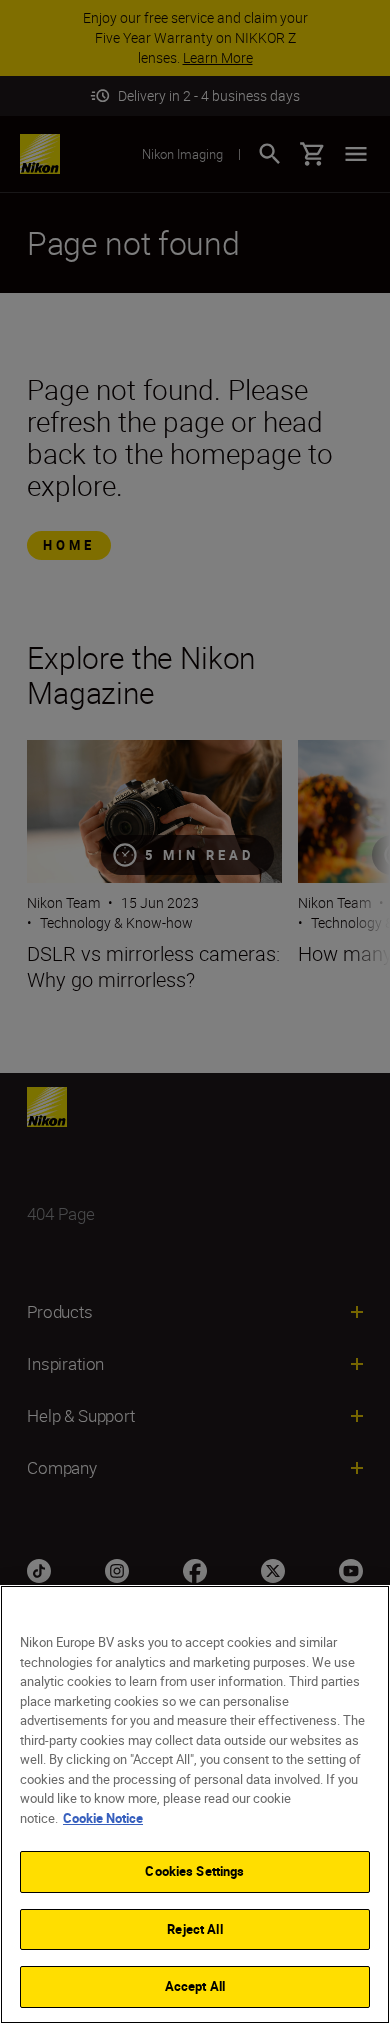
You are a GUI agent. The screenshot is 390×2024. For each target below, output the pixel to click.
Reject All (194, 1929)
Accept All (195, 1986)
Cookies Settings (194, 1871)
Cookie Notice (103, 1818)
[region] (195, 1804)
